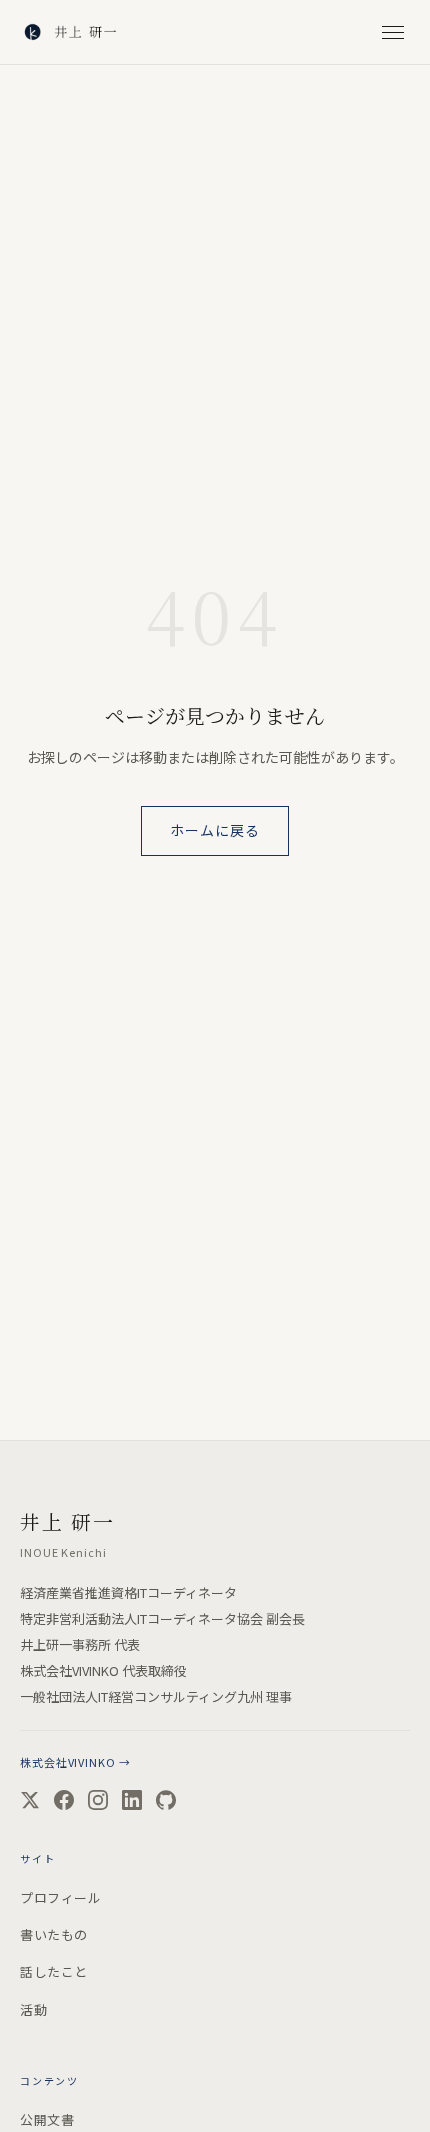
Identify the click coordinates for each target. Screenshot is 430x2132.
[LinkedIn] (132, 1800)
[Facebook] (64, 1800)
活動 (33, 2009)
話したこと (54, 1971)
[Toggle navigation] (393, 32)
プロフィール (60, 1897)
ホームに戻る (215, 830)
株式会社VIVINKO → (75, 1762)
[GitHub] (166, 1800)
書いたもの (54, 1934)
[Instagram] (98, 1800)
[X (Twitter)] (30, 1800)
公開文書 (47, 2119)
